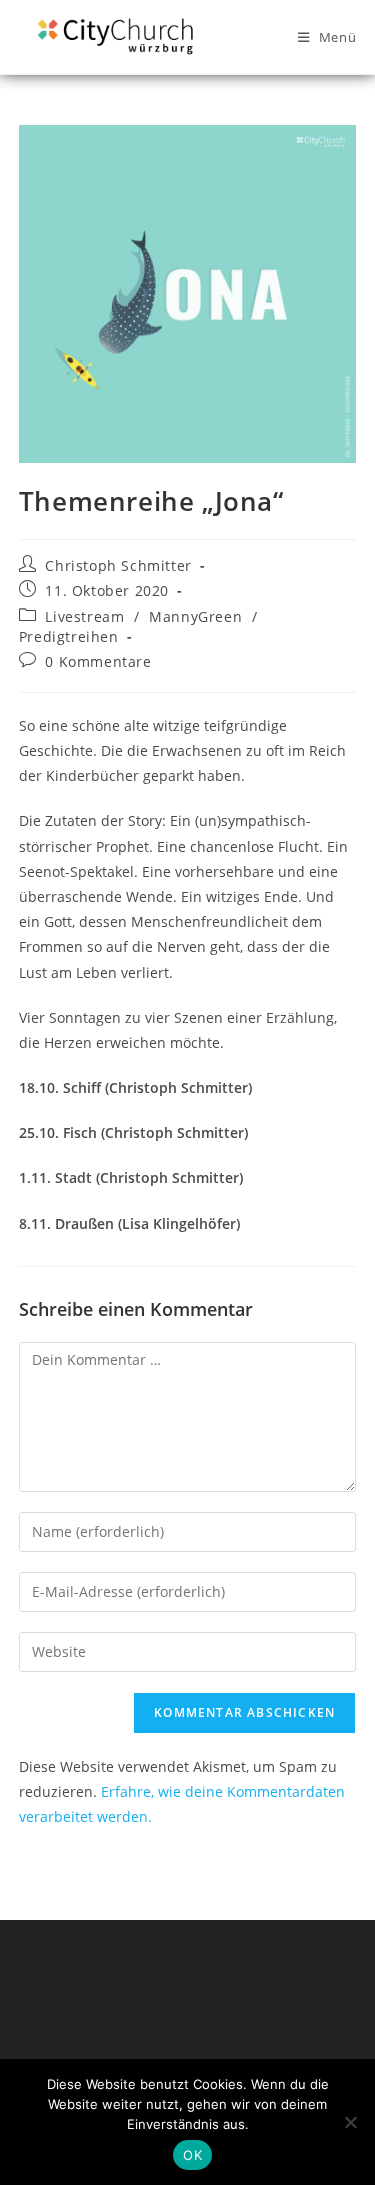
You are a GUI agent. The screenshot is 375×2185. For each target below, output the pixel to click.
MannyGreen (195, 616)
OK (192, 2155)
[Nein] (350, 2122)
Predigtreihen (69, 636)
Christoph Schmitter (118, 565)
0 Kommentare (98, 661)
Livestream (84, 616)
